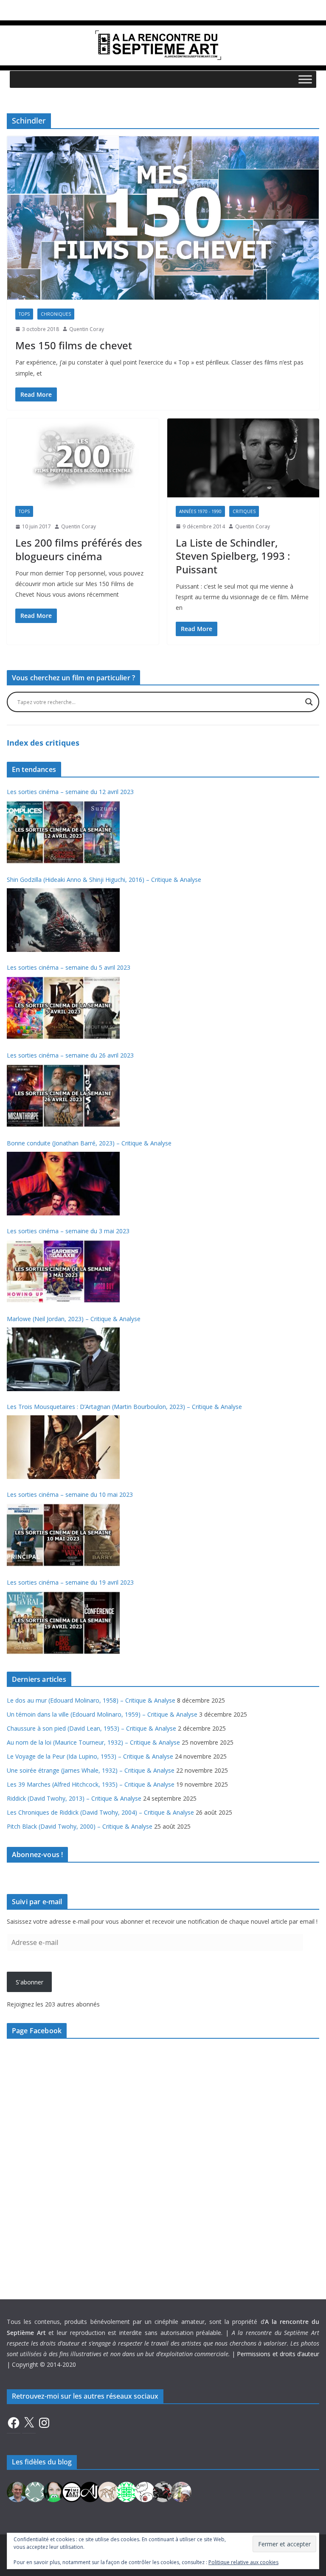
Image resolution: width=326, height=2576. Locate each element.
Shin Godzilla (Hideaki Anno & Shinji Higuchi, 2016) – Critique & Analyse (104, 880)
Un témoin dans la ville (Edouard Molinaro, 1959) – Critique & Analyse (102, 1714)
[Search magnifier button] (309, 702)
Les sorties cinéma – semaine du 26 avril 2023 (70, 1055)
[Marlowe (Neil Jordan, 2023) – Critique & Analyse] (63, 1359)
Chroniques (56, 314)
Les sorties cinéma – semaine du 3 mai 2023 (68, 1231)
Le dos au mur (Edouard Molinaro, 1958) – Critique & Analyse (91, 1700)
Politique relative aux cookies (243, 2562)
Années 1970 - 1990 (200, 511)
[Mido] (53, 2491)
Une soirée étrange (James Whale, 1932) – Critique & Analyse (91, 1770)
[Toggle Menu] (305, 79)
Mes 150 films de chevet (74, 345)
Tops (24, 314)
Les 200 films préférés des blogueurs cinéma (79, 549)
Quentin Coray (87, 329)
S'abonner (30, 1982)
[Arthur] (108, 2491)
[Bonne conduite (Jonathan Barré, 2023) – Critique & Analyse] (63, 1184)
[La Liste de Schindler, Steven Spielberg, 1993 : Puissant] (243, 458)
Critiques (244, 511)
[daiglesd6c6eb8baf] (35, 2491)
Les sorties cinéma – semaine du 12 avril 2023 (70, 792)
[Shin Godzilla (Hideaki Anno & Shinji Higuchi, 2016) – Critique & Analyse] (63, 920)
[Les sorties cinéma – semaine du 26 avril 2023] (63, 1096)
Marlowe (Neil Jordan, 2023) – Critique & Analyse (74, 1319)
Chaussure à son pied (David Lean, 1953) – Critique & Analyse (91, 1728)
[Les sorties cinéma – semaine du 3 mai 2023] (63, 1271)
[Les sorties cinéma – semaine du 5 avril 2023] (63, 1008)
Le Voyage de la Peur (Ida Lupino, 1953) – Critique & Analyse (90, 1756)
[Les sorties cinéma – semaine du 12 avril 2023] (63, 832)
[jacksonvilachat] (90, 2491)
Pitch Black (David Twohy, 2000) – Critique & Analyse (80, 1826)
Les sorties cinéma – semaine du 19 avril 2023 (70, 1582)
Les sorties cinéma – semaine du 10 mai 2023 (70, 1494)
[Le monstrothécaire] (145, 2491)
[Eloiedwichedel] (163, 2491)
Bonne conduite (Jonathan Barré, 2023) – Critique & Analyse (89, 1143)
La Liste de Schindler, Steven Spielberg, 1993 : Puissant (233, 556)
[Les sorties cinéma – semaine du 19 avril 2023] (63, 1623)
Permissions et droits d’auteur (278, 2354)
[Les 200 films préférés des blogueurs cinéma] (83, 458)
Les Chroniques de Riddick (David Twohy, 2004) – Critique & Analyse (100, 1812)
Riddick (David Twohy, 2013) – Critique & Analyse (74, 1798)
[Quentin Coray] (72, 2491)
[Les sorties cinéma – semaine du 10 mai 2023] (63, 1535)
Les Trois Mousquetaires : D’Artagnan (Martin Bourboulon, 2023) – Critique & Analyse (124, 1407)
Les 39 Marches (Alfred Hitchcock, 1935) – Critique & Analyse (91, 1784)
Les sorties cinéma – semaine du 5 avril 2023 (69, 967)
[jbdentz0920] (126, 2491)
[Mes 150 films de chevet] (163, 218)
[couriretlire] (181, 2491)
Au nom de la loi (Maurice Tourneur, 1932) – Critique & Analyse (93, 1742)
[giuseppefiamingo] (17, 2491)
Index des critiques (43, 743)
